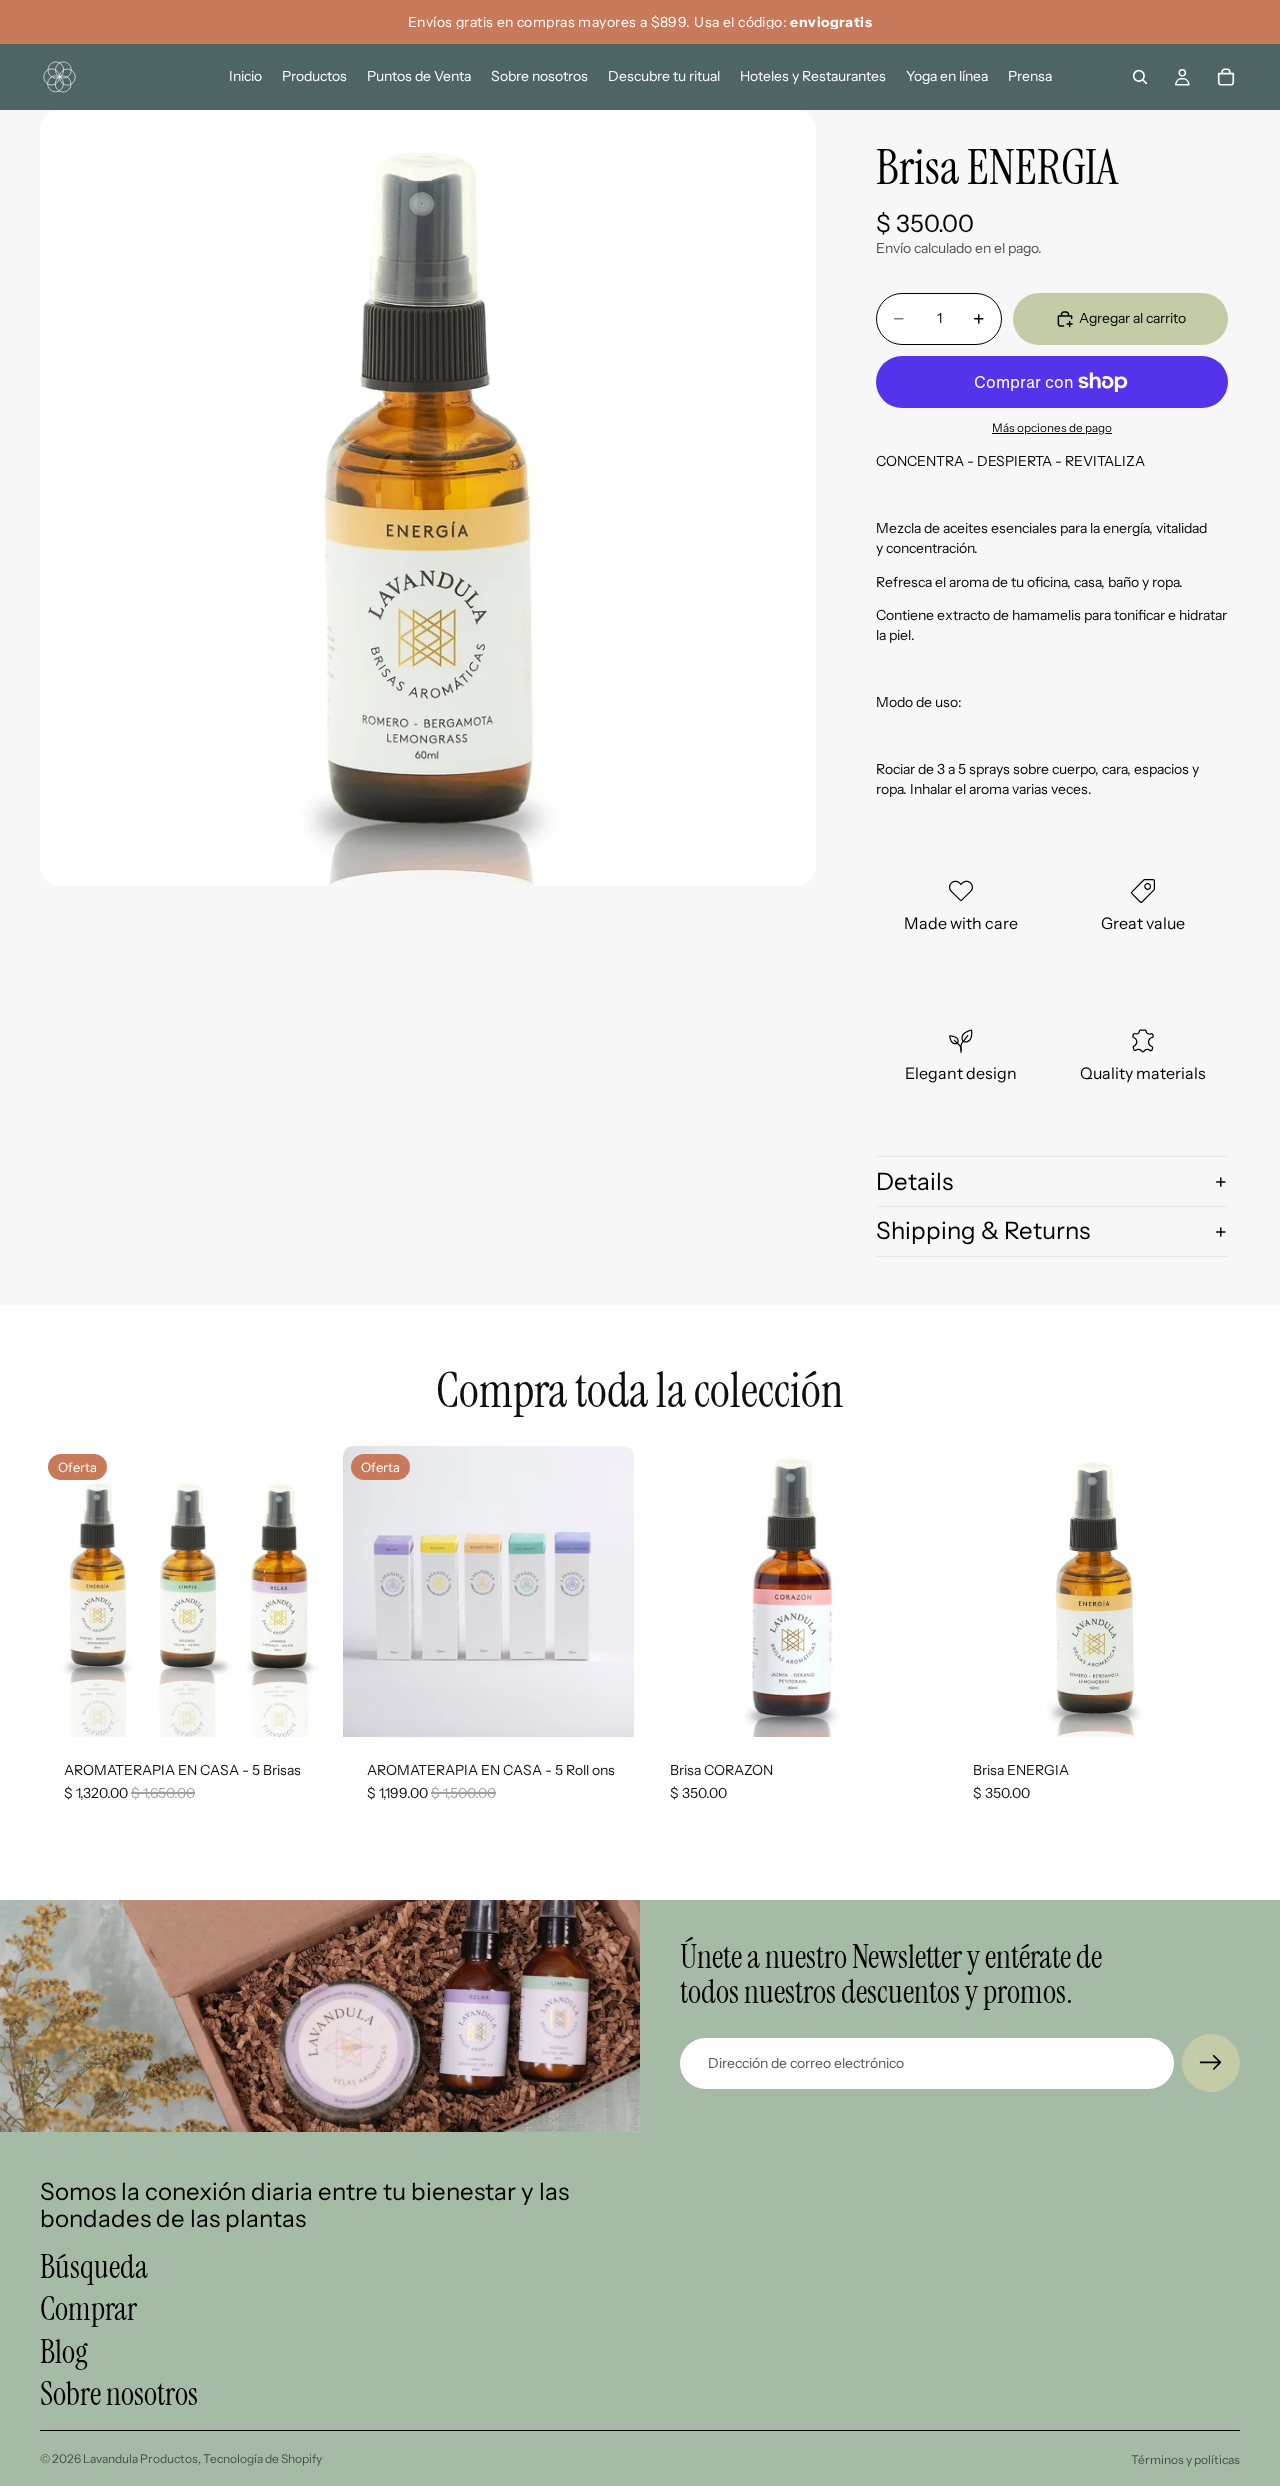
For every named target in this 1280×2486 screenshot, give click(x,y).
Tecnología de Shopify (262, 2458)
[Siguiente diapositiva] (301, 1591)
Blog (64, 2352)
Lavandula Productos (140, 2458)
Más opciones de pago (1052, 428)
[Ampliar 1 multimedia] (428, 498)
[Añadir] (300, 1706)
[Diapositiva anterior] (70, 1591)
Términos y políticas (1185, 2459)
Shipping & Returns (983, 1230)
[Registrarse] (1211, 2063)
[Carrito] (1226, 77)
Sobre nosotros (119, 2394)
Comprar (88, 2310)
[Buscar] (1140, 77)
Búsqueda (94, 2267)
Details (914, 1181)
